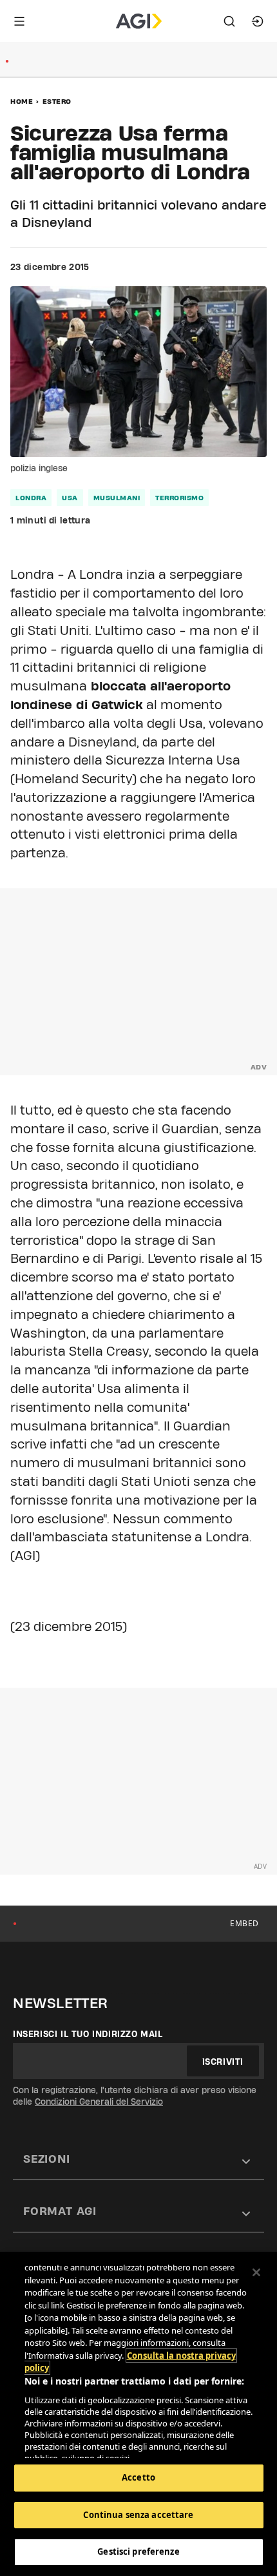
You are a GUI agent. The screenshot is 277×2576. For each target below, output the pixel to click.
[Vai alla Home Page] (139, 21)
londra (31, 498)
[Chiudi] (256, 2272)
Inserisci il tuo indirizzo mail (88, 2034)
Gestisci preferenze (138, 2552)
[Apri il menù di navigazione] (19, 21)
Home (22, 101)
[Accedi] (258, 21)
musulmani (117, 498)
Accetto (138, 2477)
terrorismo (179, 498)
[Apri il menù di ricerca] (229, 21)
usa (70, 498)
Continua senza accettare (138, 2515)
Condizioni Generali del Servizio (99, 2102)
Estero (57, 101)
